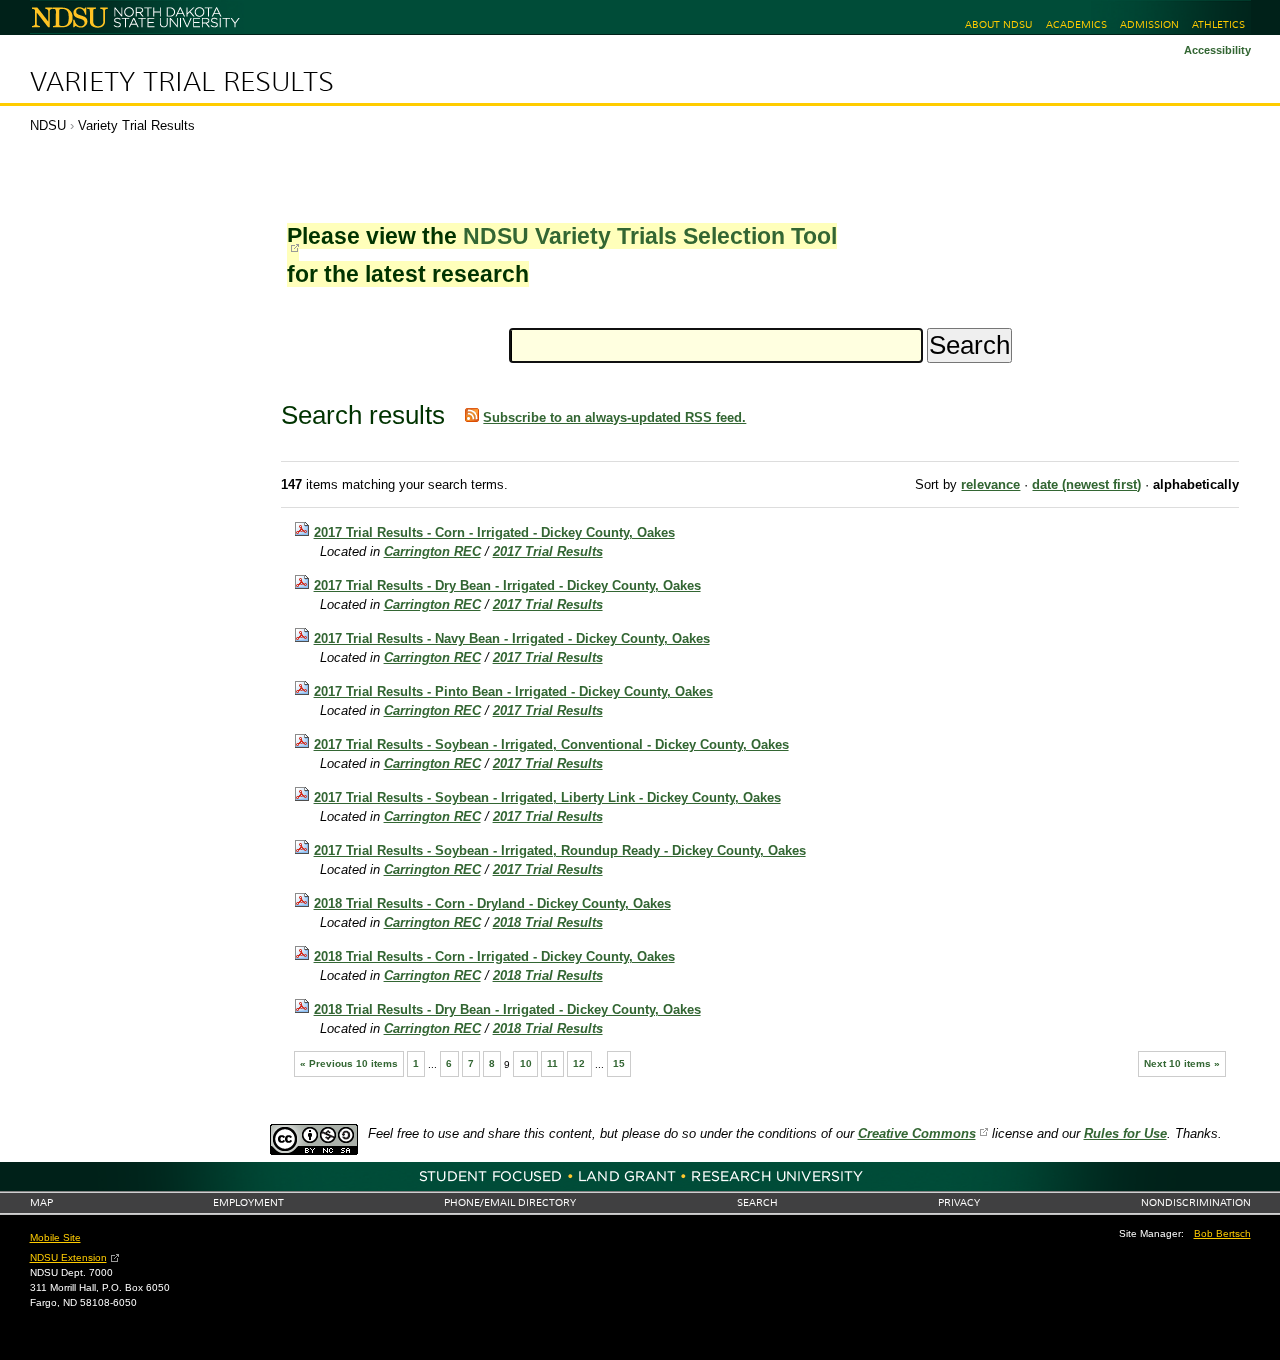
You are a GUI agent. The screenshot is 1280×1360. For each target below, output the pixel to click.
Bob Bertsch (1222, 1233)
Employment (248, 1202)
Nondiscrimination (1196, 1202)
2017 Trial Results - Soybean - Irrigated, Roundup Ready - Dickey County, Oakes (560, 850)
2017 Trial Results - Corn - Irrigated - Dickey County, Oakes (494, 532)
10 (526, 1063)
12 (579, 1063)
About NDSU (998, 24)
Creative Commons (917, 1133)
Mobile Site (55, 1237)
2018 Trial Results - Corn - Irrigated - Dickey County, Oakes (494, 956)
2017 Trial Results (548, 551)
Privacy (959, 1202)
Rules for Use (1125, 1133)
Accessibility (1217, 50)
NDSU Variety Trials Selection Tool (650, 236)
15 (619, 1063)
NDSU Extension (68, 1257)
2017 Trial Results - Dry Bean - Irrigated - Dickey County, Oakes (507, 585)
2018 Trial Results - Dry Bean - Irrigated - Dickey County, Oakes (507, 1009)
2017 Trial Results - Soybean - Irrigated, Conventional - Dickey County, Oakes (551, 744)
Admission (1149, 24)
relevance (990, 484)
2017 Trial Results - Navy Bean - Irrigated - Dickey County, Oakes (512, 638)
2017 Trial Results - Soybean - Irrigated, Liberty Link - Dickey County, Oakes (547, 797)
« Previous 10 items (349, 1063)
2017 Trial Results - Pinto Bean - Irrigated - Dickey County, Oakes (513, 691)
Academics (1076, 24)
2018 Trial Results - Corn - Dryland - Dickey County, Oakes (492, 903)
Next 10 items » (1182, 1063)
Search (757, 1202)
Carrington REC (432, 551)
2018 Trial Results (548, 922)
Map (41, 1202)
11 (552, 1063)
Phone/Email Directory (510, 1202)
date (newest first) (1086, 484)
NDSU (48, 125)
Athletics (1218, 24)
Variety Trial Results (182, 82)
